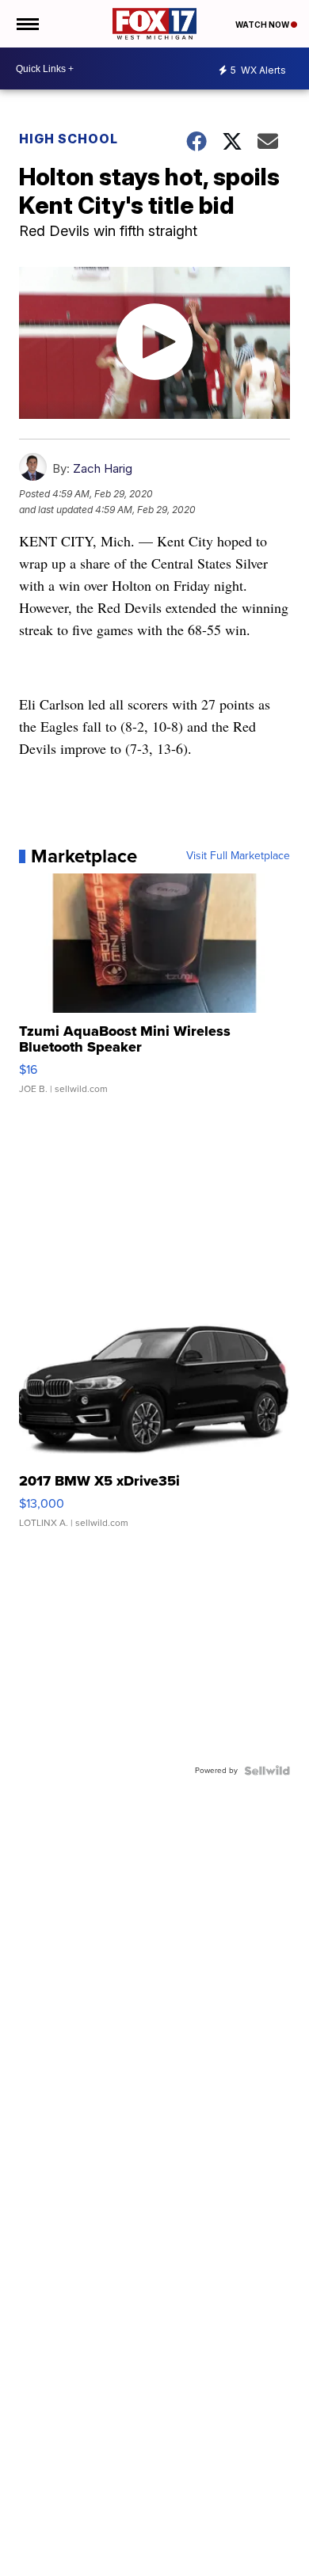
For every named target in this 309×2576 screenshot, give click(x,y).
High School (69, 139)
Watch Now (263, 25)
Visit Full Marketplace (238, 856)
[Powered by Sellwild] (267, 1771)
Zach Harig (103, 468)
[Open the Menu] (27, 24)
